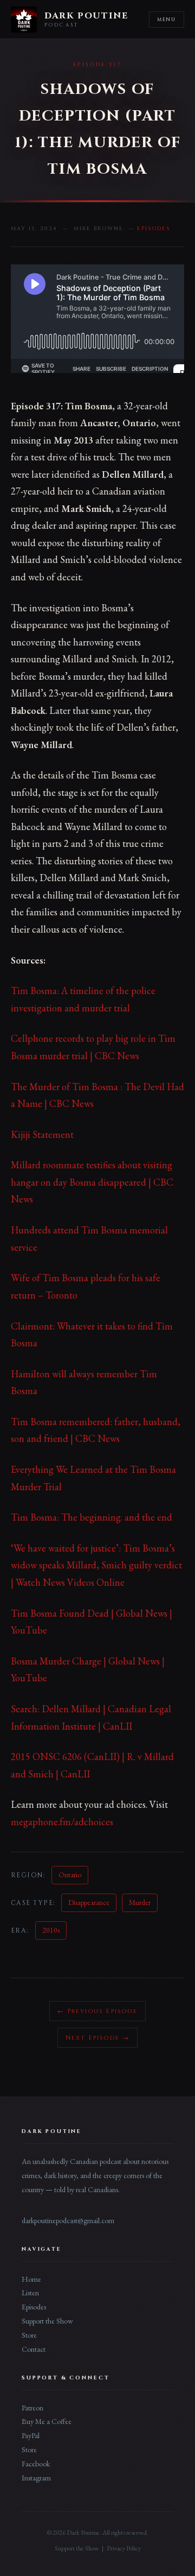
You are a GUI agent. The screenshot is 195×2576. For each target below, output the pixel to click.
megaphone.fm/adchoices (62, 1822)
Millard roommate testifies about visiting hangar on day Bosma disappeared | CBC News (92, 1182)
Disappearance (89, 1902)
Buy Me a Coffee (47, 2421)
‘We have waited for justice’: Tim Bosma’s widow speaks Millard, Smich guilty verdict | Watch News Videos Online (96, 1565)
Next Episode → (98, 2038)
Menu (167, 20)
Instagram (36, 2478)
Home (31, 2279)
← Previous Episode (97, 2011)
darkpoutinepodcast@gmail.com (68, 2220)
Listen (30, 2293)
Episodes (34, 2307)
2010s (51, 1930)
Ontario (70, 1875)
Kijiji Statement (42, 1134)
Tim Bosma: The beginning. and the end (92, 1517)
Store (29, 2335)
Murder (140, 1902)
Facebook (36, 2464)
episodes (154, 229)
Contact (34, 2349)
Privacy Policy (124, 2548)
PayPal (31, 2435)
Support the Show (47, 2321)
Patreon (32, 2408)
